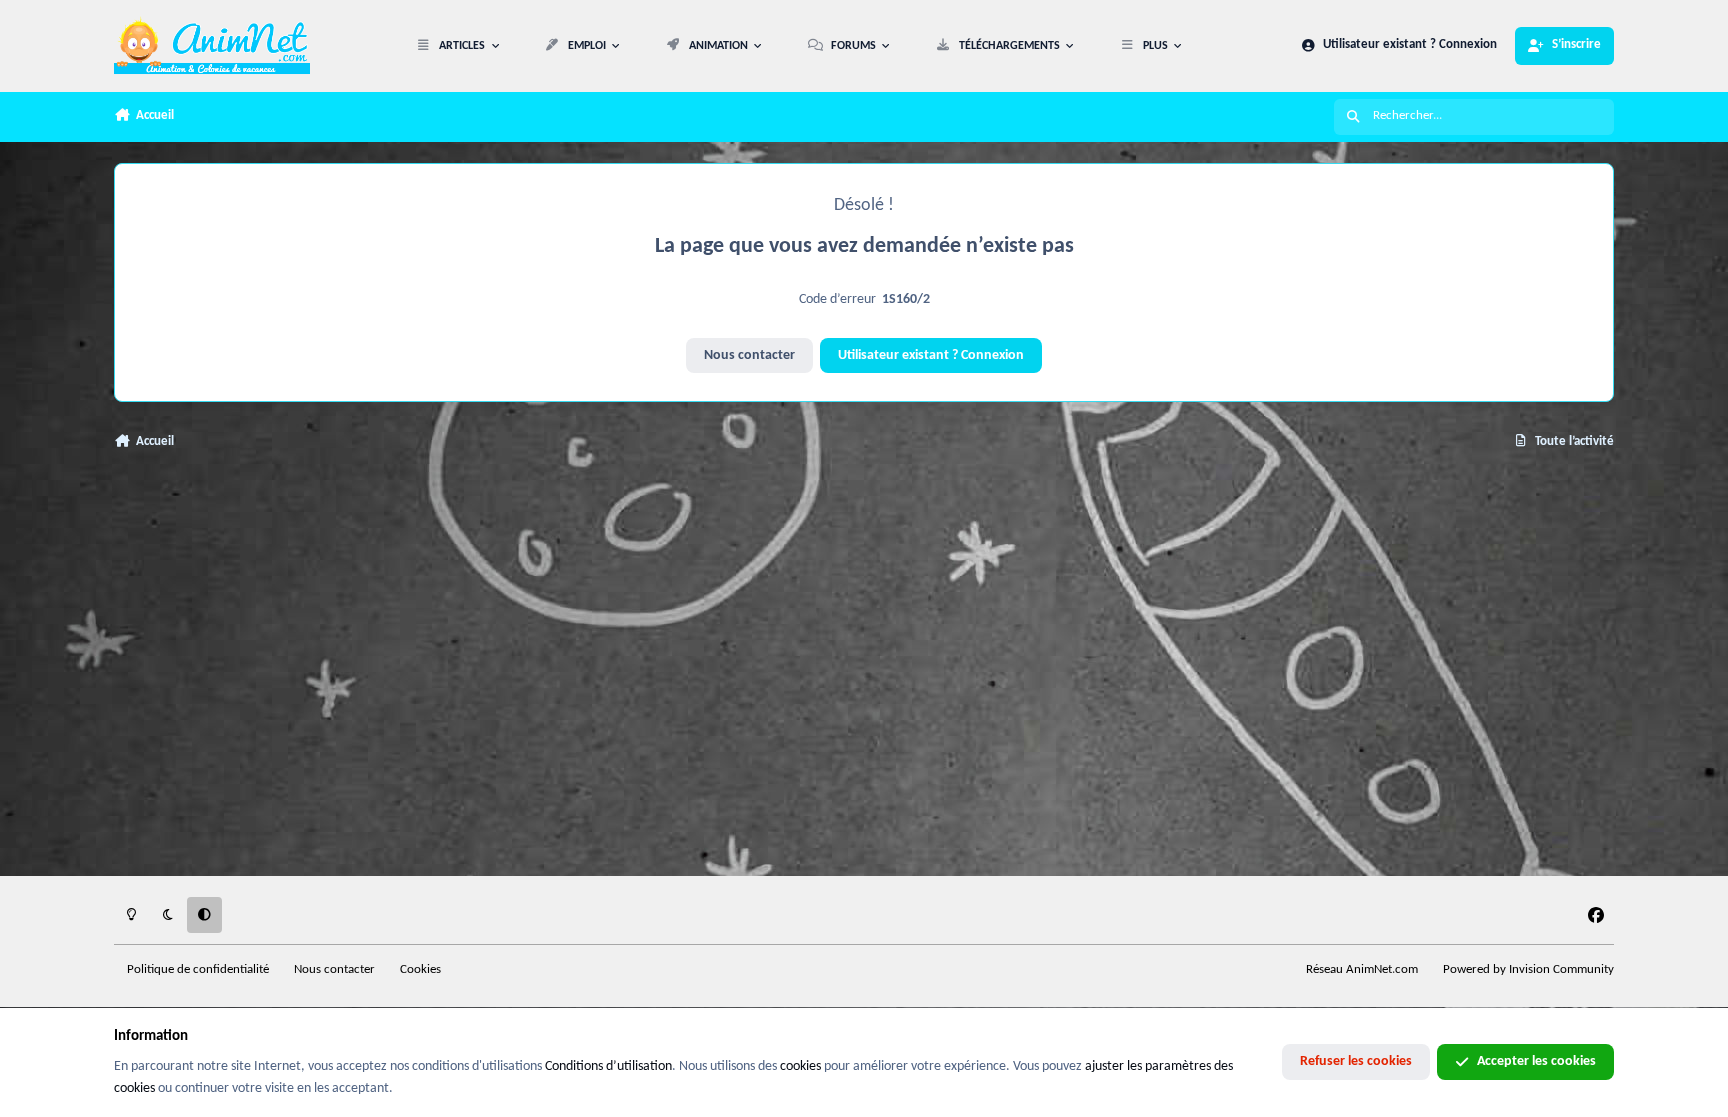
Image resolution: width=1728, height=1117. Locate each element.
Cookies (420, 970)
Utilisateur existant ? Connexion (931, 355)
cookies (800, 1066)
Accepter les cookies (1536, 1061)
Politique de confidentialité (198, 970)
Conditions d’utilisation (608, 1066)
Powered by (1528, 970)
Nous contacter (749, 355)
